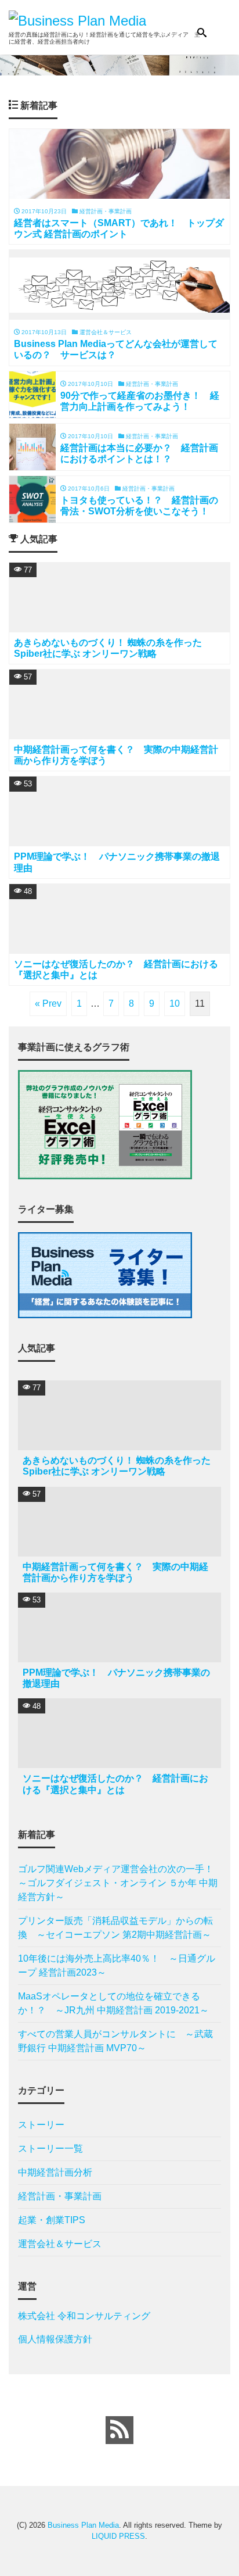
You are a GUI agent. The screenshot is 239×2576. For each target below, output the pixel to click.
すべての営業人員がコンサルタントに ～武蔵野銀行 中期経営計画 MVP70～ (115, 2041)
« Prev (48, 1003)
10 (175, 1003)
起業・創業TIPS (52, 2220)
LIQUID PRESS (118, 2536)
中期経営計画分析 (55, 2172)
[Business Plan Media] (77, 19)
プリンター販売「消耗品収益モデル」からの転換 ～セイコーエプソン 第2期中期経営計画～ (115, 1928)
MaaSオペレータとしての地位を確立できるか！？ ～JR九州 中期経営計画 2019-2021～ (113, 2003)
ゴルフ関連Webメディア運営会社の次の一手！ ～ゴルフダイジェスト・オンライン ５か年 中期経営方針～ (119, 1883)
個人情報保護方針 (55, 2339)
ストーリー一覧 (50, 2149)
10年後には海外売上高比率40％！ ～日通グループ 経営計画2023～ (117, 1965)
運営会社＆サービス (60, 2244)
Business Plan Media (83, 2525)
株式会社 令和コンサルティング (84, 2316)
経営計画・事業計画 (60, 2196)
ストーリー (41, 2125)
